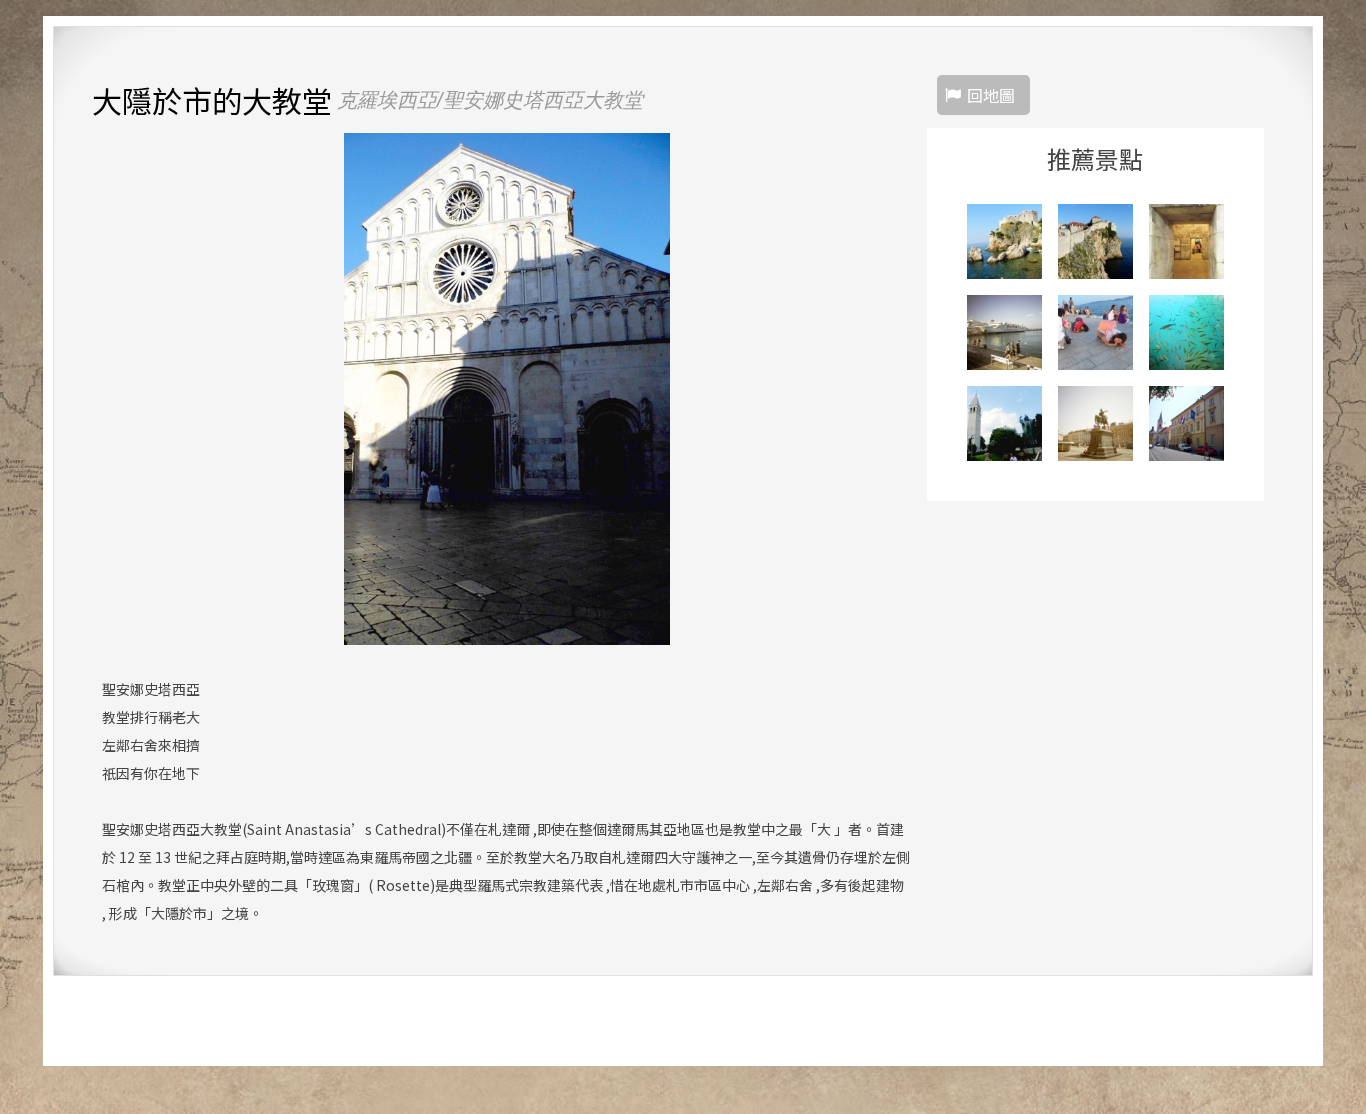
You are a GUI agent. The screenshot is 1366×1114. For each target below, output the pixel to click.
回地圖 (991, 95)
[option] (506, 389)
